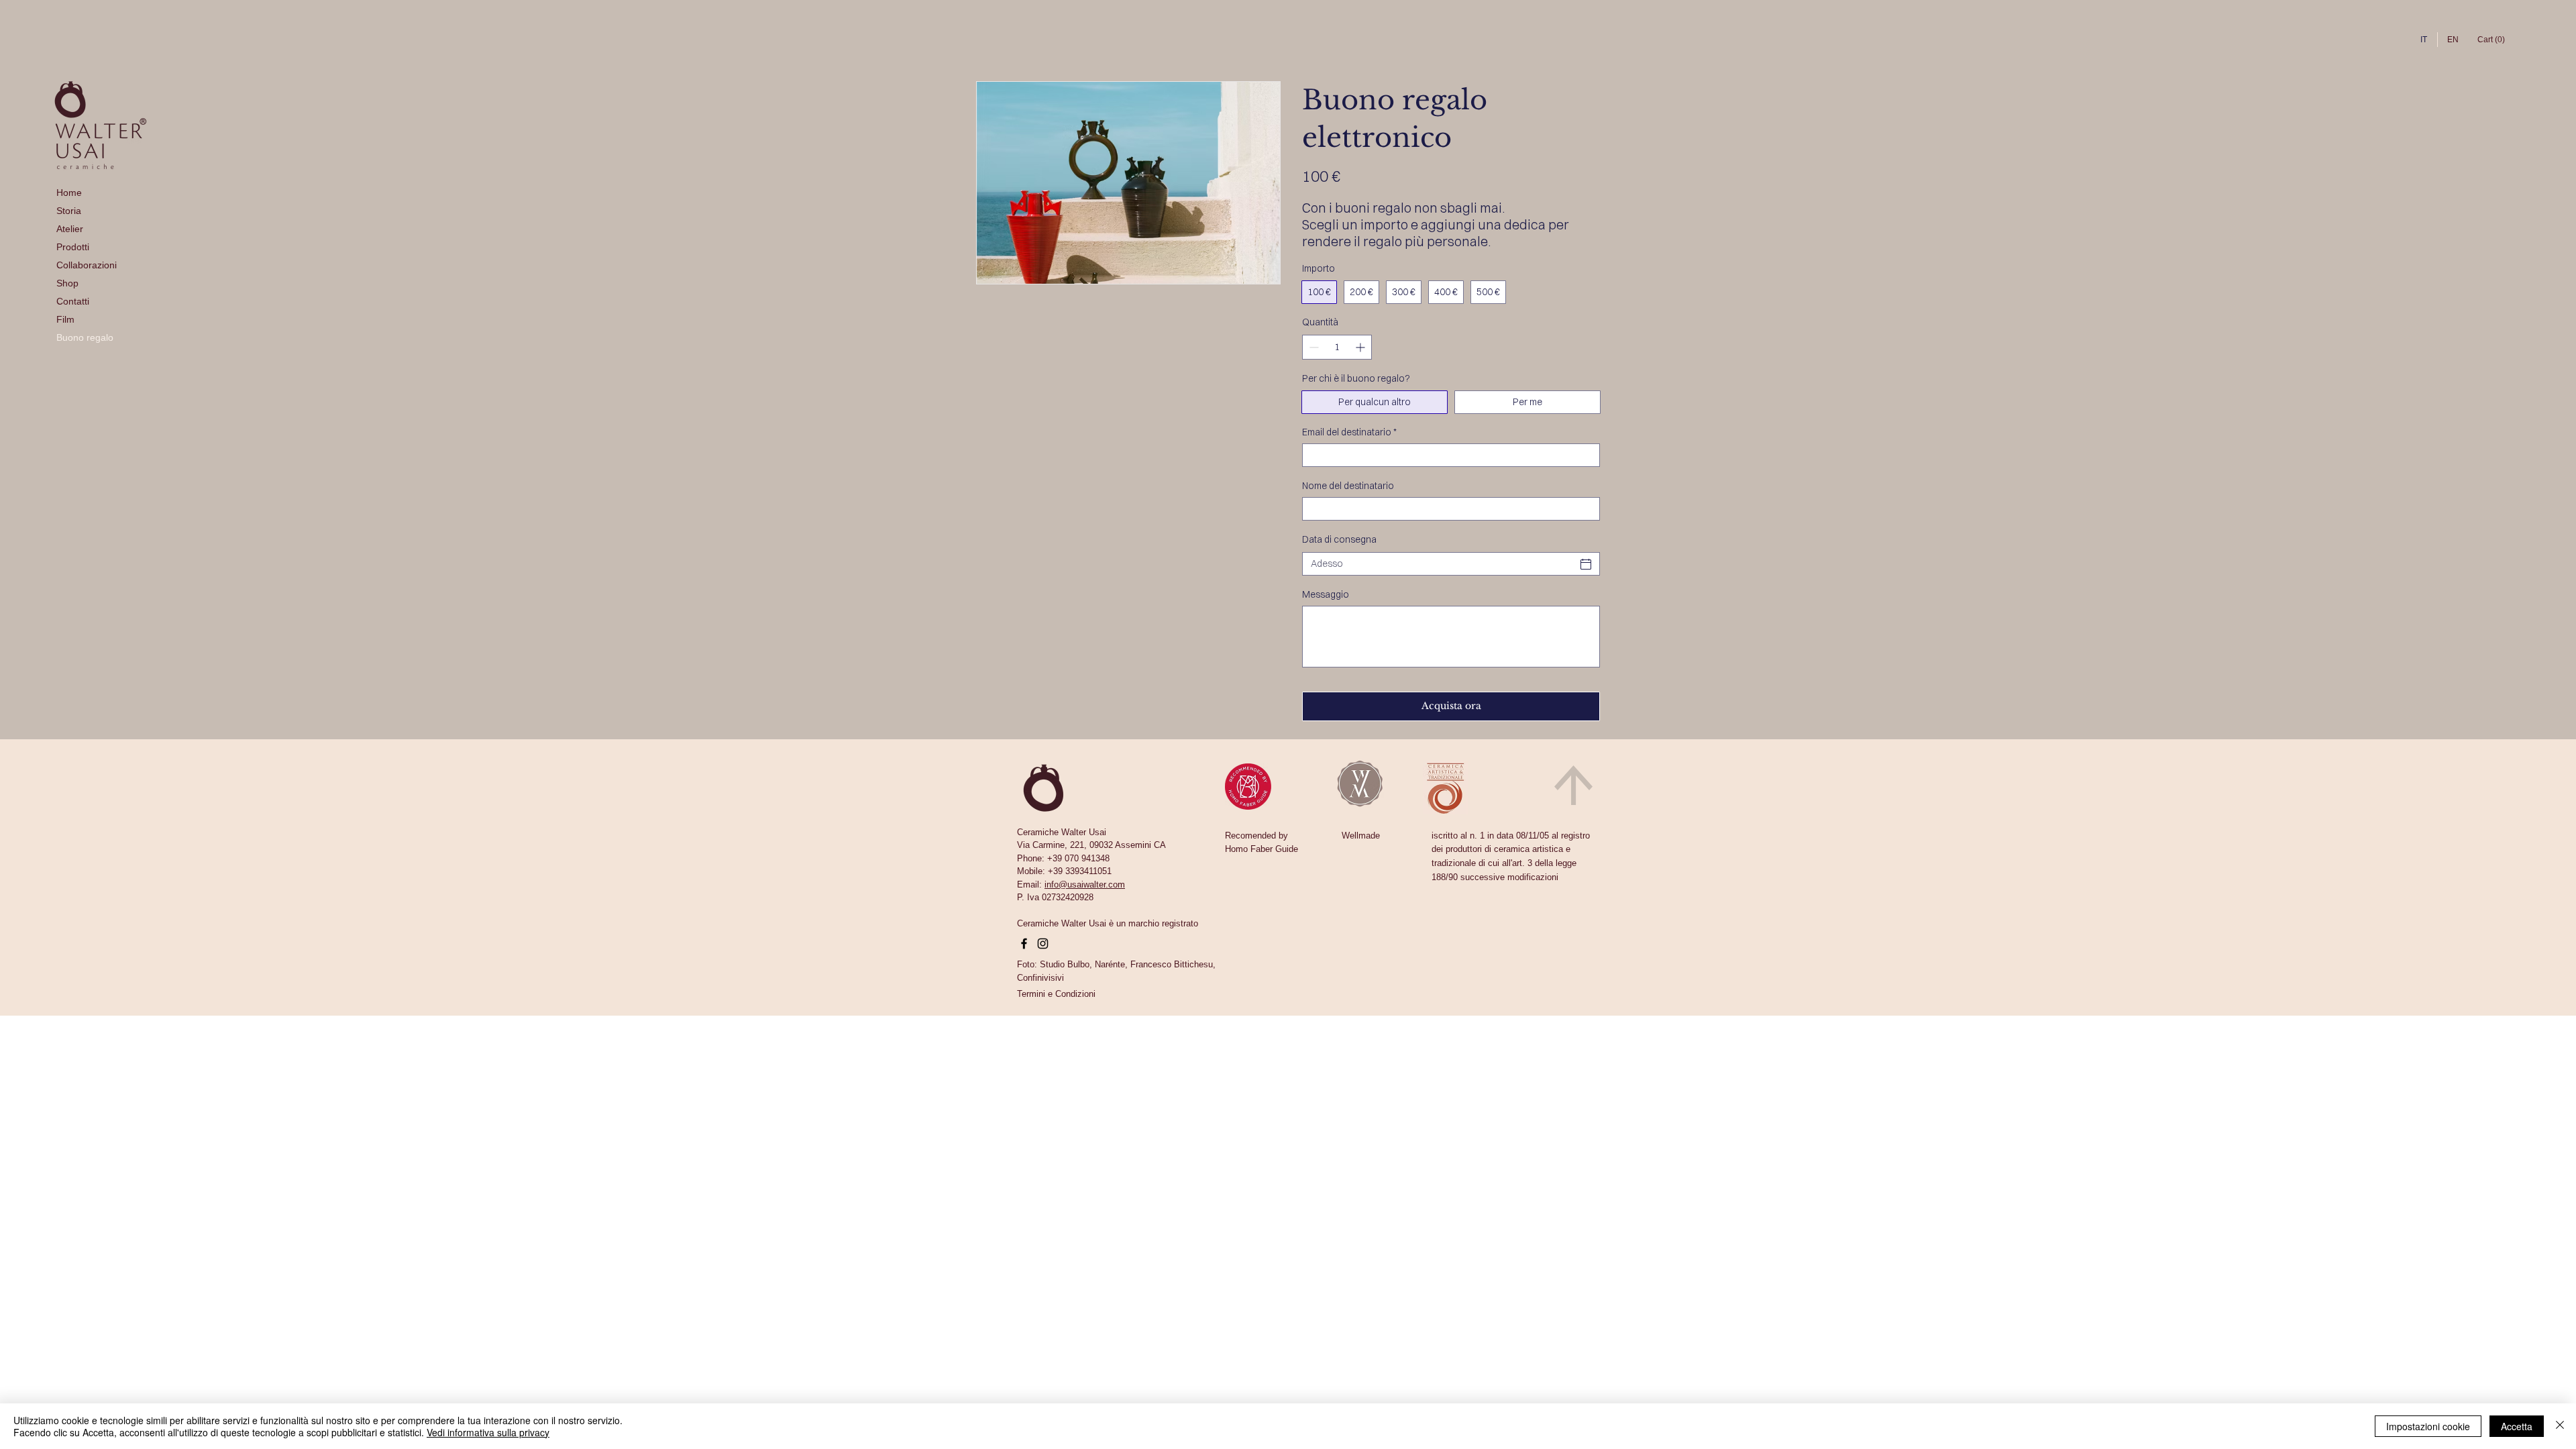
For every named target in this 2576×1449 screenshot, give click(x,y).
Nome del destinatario (1348, 486)
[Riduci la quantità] (1312, 347)
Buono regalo (85, 337)
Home (69, 193)
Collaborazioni (87, 265)
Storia (69, 211)
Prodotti (73, 247)
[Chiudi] (2560, 1426)
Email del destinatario (1349, 432)
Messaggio (1326, 595)
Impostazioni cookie (2428, 1426)
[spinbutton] (1337, 347)
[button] (1056, 994)
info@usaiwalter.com (1085, 884)
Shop (67, 283)
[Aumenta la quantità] (1361, 347)
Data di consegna (1339, 539)
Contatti (73, 301)
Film (65, 319)
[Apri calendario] (1586, 564)
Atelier (70, 229)
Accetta (2517, 1426)
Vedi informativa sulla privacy (488, 1432)
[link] (2492, 40)
